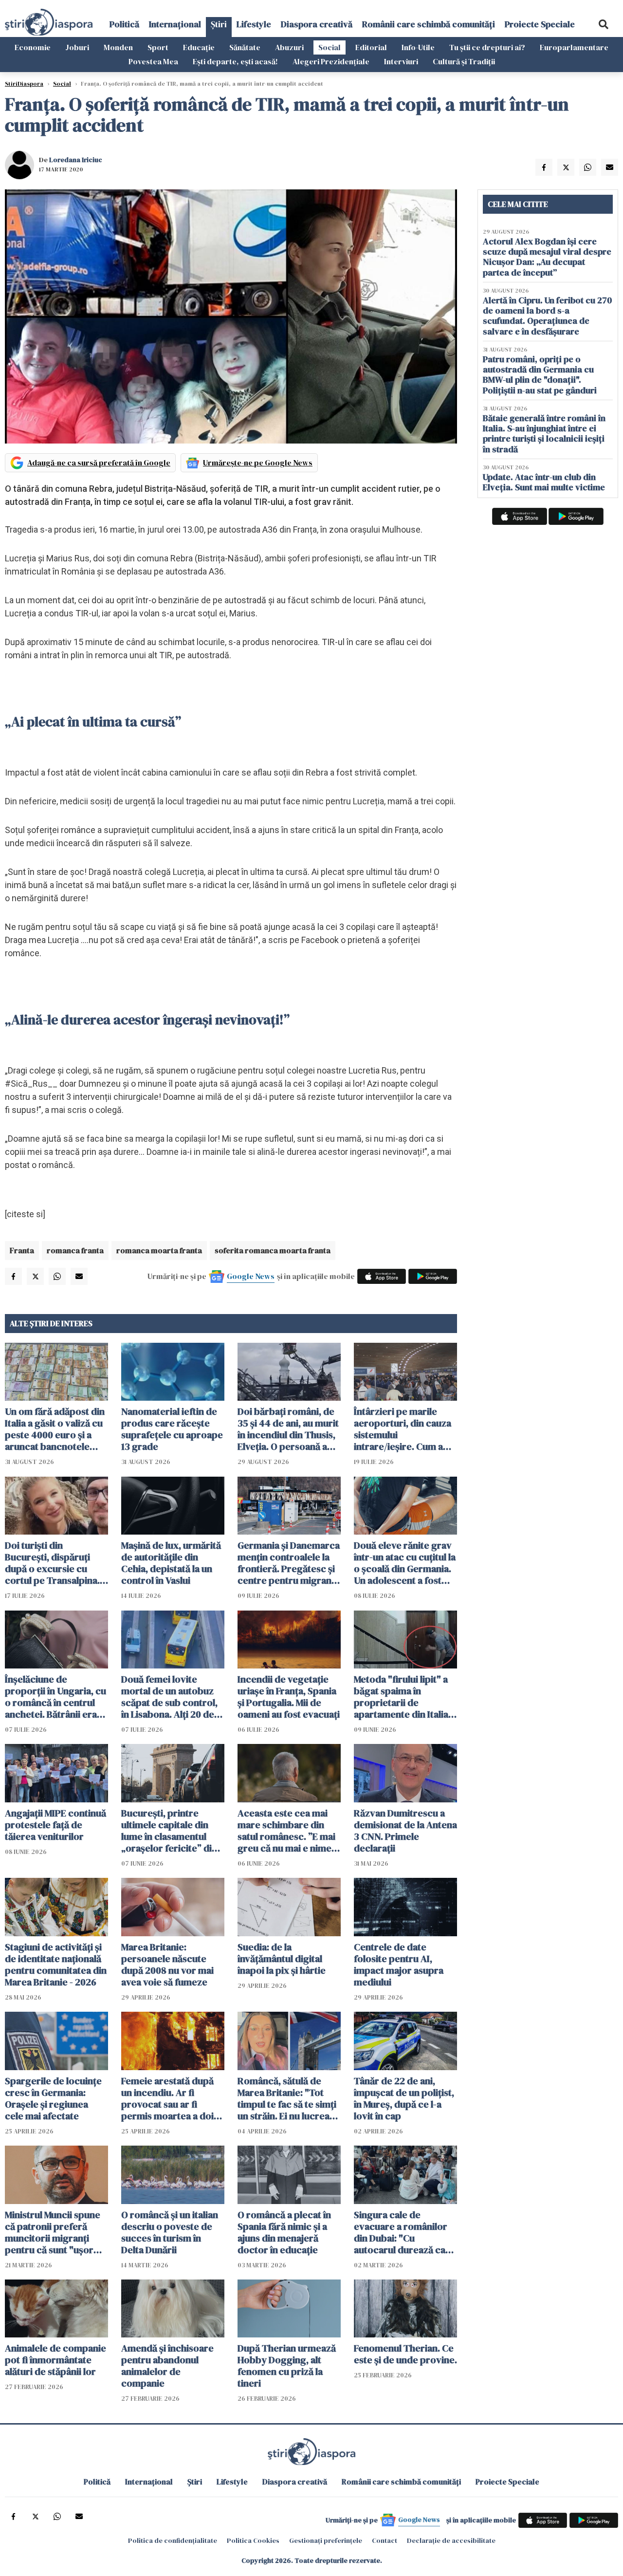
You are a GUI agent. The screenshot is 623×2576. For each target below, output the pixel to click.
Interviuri (401, 61)
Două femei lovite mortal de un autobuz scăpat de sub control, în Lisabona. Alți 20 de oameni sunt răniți (169, 1697)
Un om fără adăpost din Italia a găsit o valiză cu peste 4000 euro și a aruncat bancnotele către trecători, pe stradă (55, 1429)
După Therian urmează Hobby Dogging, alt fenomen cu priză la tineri (287, 2366)
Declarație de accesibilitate (451, 2540)
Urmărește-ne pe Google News (258, 463)
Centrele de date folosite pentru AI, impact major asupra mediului (399, 1964)
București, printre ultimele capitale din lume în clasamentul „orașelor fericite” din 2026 (169, 1831)
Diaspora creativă (317, 24)
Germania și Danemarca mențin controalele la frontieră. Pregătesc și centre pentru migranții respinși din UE (289, 1563)
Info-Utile (418, 47)
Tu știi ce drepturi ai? (487, 47)
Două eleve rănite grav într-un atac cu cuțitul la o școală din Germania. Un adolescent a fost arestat (405, 1563)
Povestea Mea (153, 61)
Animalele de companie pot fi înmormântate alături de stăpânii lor (55, 2360)
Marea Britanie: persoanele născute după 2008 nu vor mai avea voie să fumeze (167, 1964)
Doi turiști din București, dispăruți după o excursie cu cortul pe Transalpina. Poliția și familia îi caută (55, 1563)
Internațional (175, 24)
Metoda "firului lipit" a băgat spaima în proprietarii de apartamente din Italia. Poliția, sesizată (402, 1697)
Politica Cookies (253, 2540)
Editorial (371, 47)
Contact (385, 2540)
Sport (158, 47)
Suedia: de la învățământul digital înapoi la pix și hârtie (282, 1959)
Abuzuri (289, 47)
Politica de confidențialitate (173, 2540)
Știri (219, 24)
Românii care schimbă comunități (429, 24)
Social (330, 47)
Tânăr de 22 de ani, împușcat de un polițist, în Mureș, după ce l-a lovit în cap (404, 2098)
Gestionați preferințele (326, 2540)
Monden (118, 47)
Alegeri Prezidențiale (331, 61)
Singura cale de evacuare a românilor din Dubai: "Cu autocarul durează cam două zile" (404, 2232)
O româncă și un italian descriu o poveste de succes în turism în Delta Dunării (170, 2232)
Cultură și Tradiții (464, 61)
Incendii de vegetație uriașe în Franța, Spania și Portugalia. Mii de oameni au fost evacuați (289, 1697)
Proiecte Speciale (540, 24)
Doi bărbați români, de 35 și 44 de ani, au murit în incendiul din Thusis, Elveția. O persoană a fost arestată (288, 1429)
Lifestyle (254, 24)
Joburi (77, 47)
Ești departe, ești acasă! (235, 61)
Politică (124, 24)
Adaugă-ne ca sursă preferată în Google (99, 463)
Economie (33, 47)
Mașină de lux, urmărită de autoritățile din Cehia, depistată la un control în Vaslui (171, 1563)
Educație (199, 47)
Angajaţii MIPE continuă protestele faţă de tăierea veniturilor (55, 1825)
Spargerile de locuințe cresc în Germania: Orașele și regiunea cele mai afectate (53, 2098)
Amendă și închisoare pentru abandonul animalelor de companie (167, 2366)
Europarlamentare (574, 47)
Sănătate (245, 47)
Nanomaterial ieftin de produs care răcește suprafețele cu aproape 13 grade (172, 1429)
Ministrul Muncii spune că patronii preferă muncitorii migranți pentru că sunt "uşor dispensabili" (53, 2232)
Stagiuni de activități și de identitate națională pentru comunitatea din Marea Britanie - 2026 (56, 1964)
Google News (251, 1276)
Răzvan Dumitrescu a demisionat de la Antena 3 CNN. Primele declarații (405, 1831)
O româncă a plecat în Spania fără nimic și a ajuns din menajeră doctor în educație (284, 2232)
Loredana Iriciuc (76, 160)
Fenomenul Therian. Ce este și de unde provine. (405, 2354)
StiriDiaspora (24, 84)
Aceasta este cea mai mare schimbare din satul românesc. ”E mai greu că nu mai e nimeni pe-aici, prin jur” (288, 1831)
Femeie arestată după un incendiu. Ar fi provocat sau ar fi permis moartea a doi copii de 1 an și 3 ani (167, 2098)
